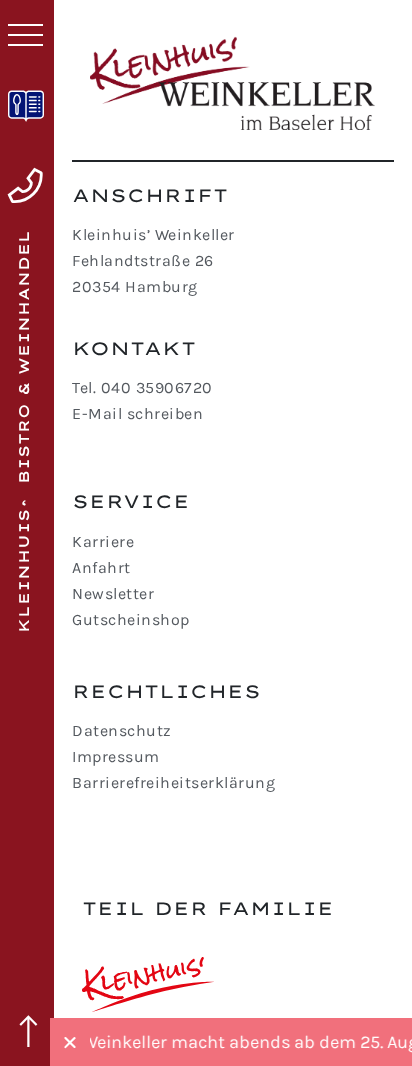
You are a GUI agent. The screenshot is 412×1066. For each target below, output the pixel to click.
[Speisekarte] (26, 106)
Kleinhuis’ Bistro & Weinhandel (24, 431)
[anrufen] (25, 186)
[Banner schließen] (70, 1042)
